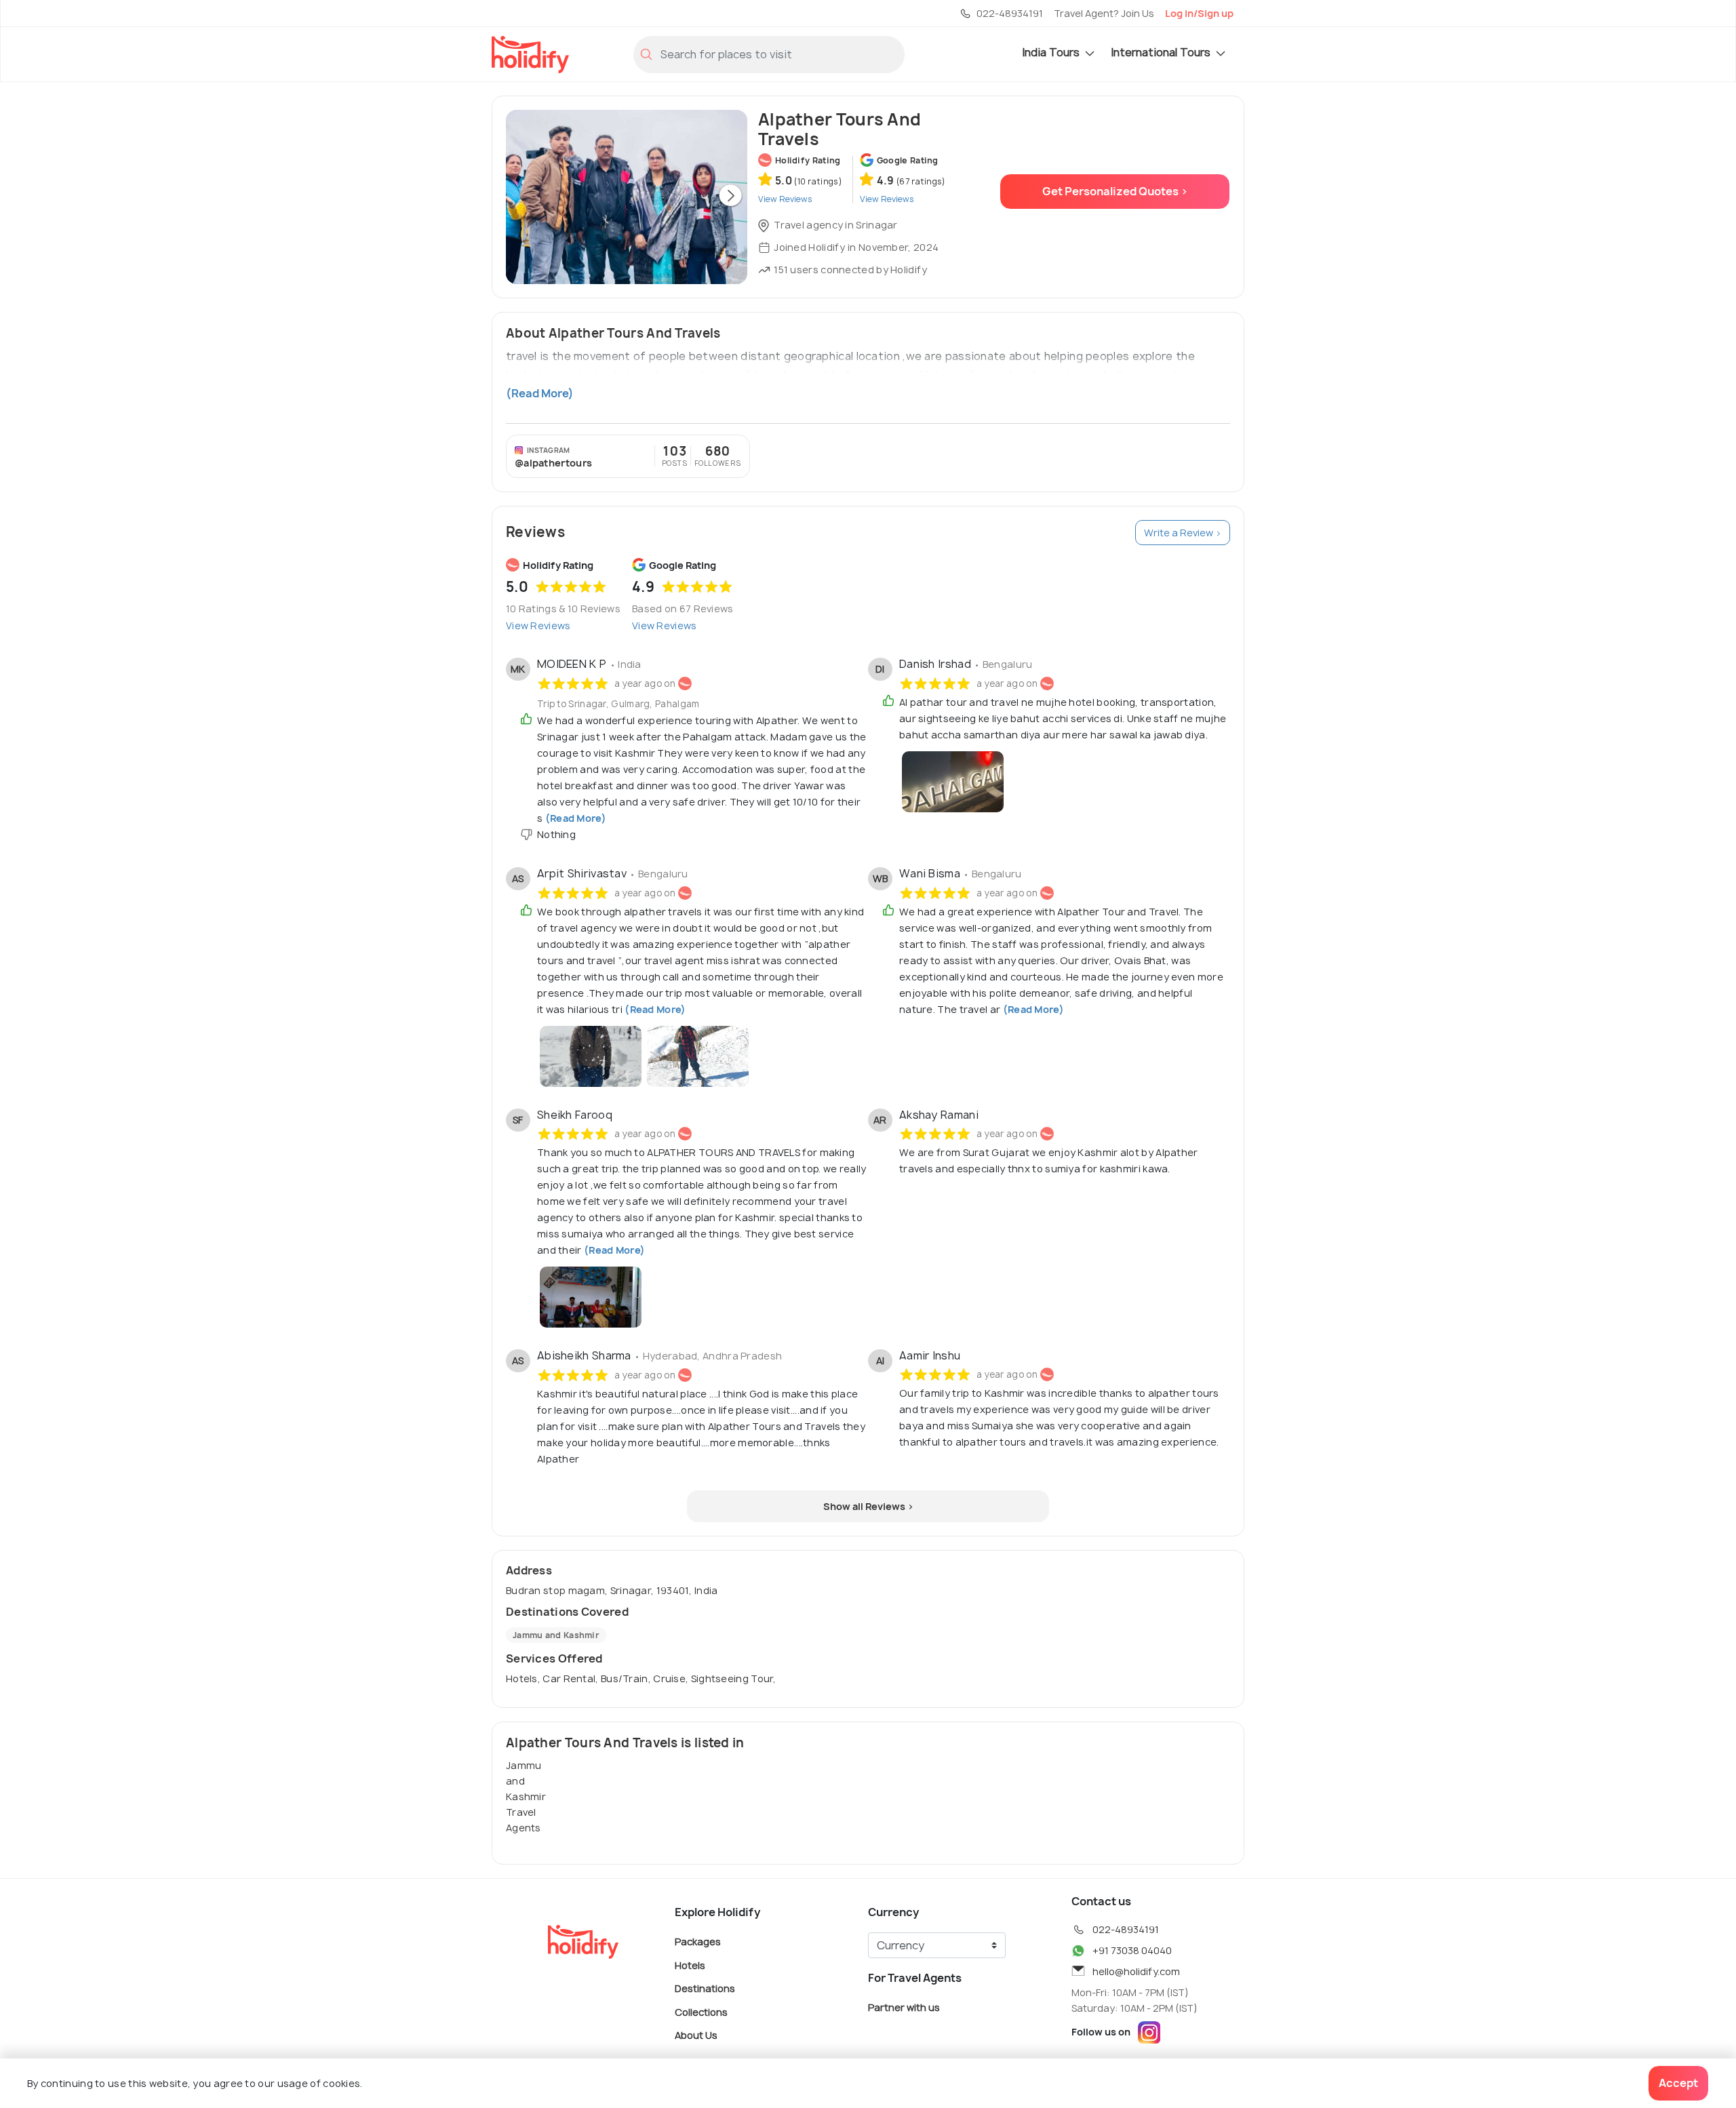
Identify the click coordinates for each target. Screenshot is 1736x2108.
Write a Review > (1183, 533)
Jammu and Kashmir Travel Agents (526, 1796)
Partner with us (904, 2007)
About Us (696, 2035)
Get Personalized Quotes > (1115, 191)
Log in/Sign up (1199, 13)
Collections (701, 2011)
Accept (1678, 2083)
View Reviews (538, 625)
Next (730, 197)
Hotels (690, 1965)
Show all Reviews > (868, 1506)
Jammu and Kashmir (556, 1635)
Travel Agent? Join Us (1104, 13)
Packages (698, 1942)
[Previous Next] (627, 197)
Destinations (705, 1988)
